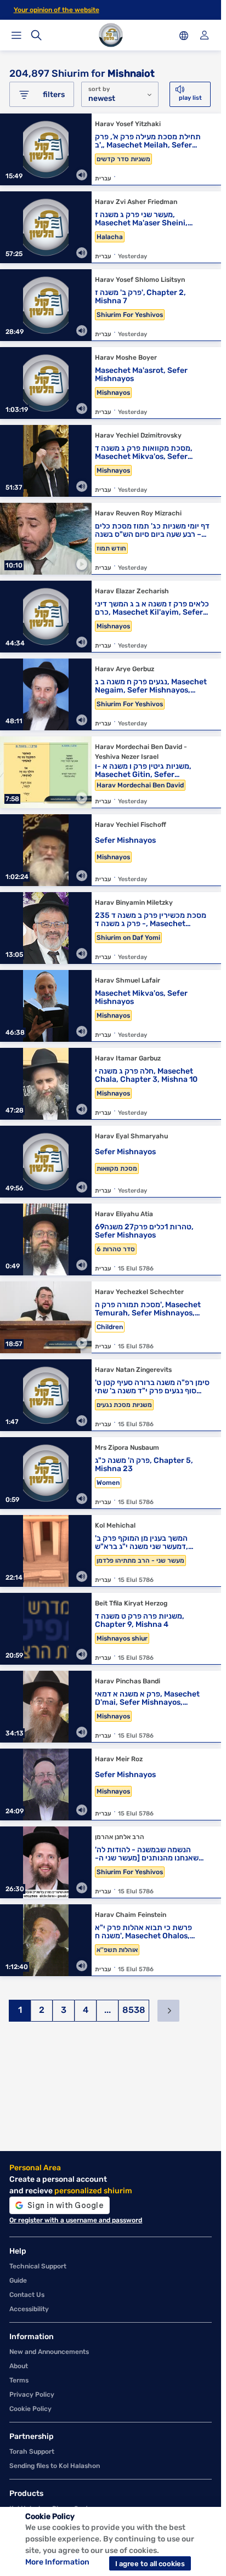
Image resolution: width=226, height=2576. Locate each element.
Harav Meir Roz (119, 1759)
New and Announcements (49, 2352)
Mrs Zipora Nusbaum (127, 1448)
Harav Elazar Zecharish (132, 591)
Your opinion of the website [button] (56, 10)
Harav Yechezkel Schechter (139, 1292)
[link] (111, 152)
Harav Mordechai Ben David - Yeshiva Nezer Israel (141, 752)
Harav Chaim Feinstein (131, 1915)
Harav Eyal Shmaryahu (131, 1136)
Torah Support (32, 2452)
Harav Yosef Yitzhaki (128, 124)
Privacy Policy (32, 2395)
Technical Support (38, 2266)
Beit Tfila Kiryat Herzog (131, 1603)
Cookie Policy (30, 2409)
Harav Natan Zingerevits (133, 1370)
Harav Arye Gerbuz (125, 669)
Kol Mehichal (115, 1525)
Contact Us (27, 2295)
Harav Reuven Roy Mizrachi (138, 513)
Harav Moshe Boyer (126, 358)
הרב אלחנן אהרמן (120, 1837)
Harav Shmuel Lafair (128, 980)
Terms (19, 2380)
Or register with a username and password (76, 2220)
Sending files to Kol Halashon (55, 2466)
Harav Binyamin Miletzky (134, 903)
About (19, 2366)
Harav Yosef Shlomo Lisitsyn (140, 280)
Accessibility (29, 2309)
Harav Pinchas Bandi (128, 1681)
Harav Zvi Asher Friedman (136, 202)
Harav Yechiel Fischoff (131, 825)
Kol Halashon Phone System (54, 2509)
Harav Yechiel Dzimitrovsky (138, 435)
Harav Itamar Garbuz (128, 1058)
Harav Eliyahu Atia (124, 1214)
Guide (18, 2280)
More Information (57, 2562)
